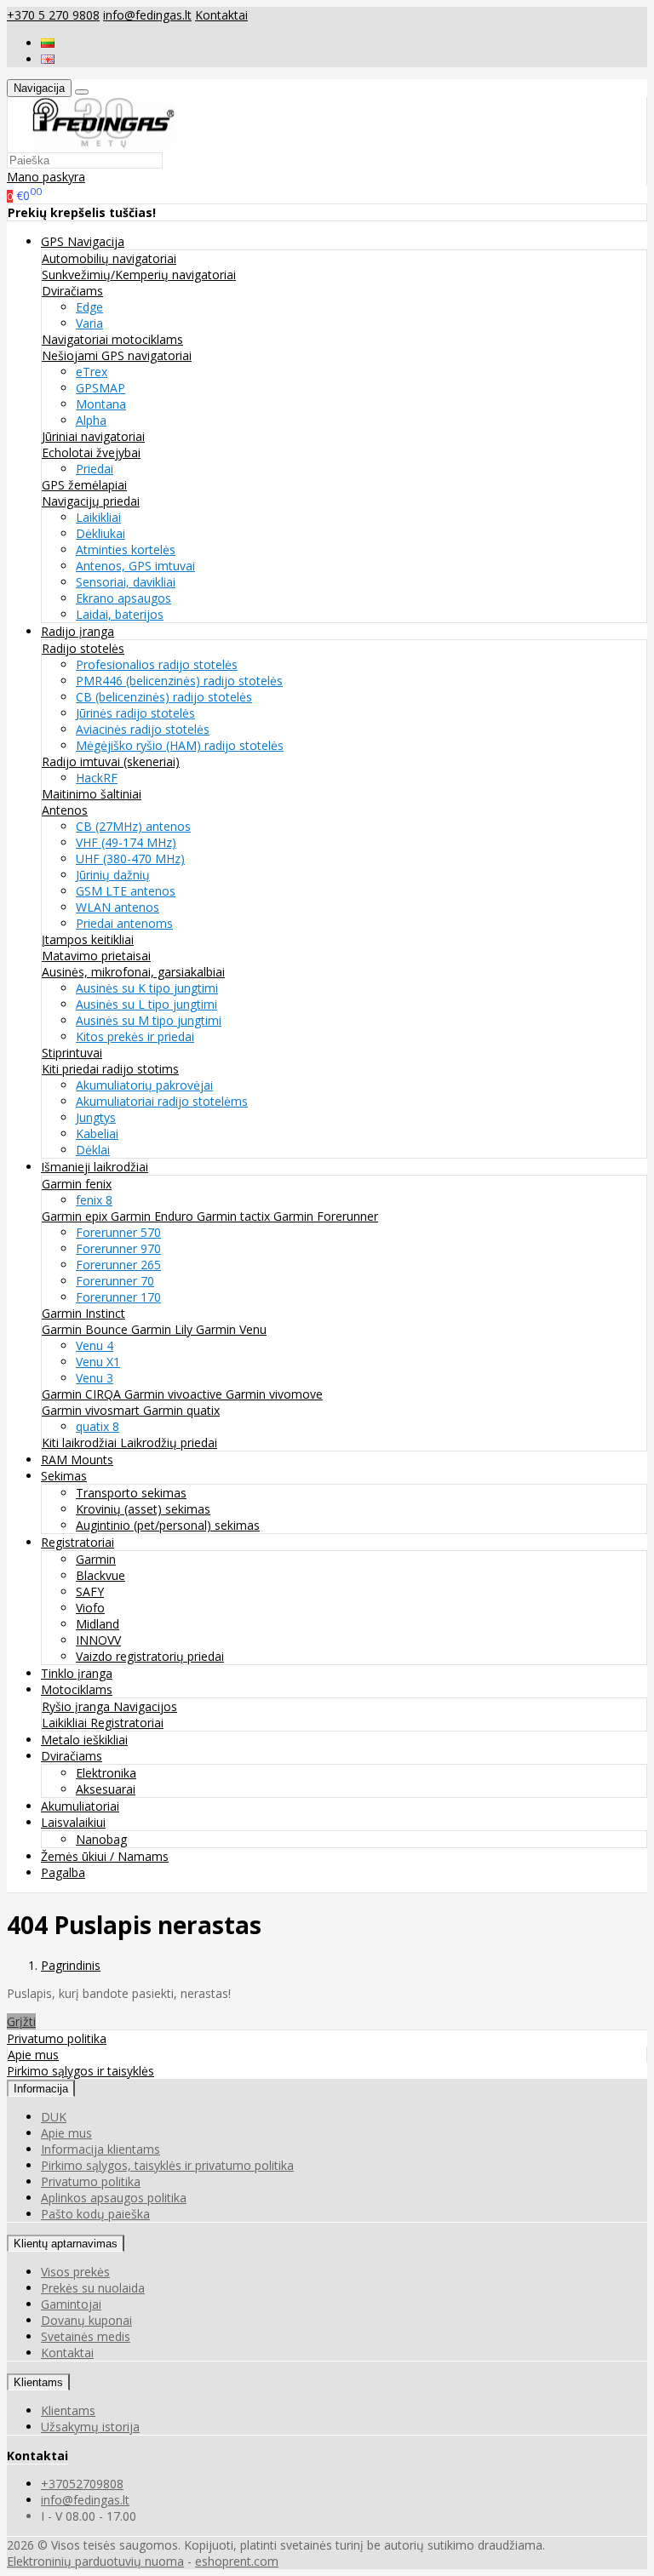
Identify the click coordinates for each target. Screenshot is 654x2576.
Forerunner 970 (118, 1248)
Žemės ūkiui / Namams (105, 1856)
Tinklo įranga (77, 1673)
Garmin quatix (181, 1410)
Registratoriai (127, 1723)
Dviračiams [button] (72, 1756)
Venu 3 (95, 1378)
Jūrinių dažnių (113, 875)
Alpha (91, 420)
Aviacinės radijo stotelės (143, 729)
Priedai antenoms (124, 923)
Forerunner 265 (118, 1265)
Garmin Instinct (83, 1313)
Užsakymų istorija (90, 2427)
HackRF (97, 778)
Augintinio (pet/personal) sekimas (168, 1525)
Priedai (95, 469)
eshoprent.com (237, 2561)
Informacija (41, 2089)
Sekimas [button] (64, 1476)
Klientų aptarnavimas (66, 2244)
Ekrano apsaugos (123, 598)
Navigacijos (145, 1706)
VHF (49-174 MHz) (126, 842)
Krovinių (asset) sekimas (143, 1509)
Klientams (38, 2382)
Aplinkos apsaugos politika (114, 2198)
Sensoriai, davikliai (126, 582)
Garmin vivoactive (175, 1394)
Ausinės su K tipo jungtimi (147, 988)
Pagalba (63, 1872)
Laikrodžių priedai (169, 1443)
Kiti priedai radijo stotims (110, 1069)
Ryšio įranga (77, 1706)
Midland (98, 1624)
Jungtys (96, 1117)
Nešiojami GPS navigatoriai (117, 355)
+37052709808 (82, 2484)
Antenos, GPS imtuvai (135, 566)
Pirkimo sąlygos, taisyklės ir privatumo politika (167, 2165)
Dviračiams (72, 291)
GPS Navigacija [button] (83, 241)
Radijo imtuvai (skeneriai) (111, 761)
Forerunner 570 (118, 1232)
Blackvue (100, 1575)
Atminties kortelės (126, 550)
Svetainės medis (86, 2336)
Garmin (96, 1559)
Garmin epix (76, 1216)
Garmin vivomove (274, 1394)
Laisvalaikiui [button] (73, 1822)
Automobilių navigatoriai (109, 258)
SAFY (90, 1591)
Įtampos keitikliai (88, 939)
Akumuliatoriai (80, 1806)
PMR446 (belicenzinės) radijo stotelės (179, 681)
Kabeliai (97, 1133)
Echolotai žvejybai (91, 452)
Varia (89, 323)
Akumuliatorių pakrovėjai (144, 1085)
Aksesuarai (106, 1789)
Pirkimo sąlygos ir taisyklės (80, 2071)
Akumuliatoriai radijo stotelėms (162, 1101)
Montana (101, 404)
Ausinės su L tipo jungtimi (146, 1004)
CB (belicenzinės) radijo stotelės (164, 697)
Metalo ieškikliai (84, 1740)
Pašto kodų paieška (95, 2214)
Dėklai (93, 1150)
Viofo (90, 1608)
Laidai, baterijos (120, 614)
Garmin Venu (231, 1329)
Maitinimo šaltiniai (92, 794)
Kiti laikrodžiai (81, 1443)
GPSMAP (100, 388)
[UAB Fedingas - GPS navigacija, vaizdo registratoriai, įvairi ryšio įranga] (104, 143)
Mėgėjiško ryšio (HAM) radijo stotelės (180, 745)
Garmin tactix (235, 1216)
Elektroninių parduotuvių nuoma (95, 2561)
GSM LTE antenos (126, 891)
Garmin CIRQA (83, 1394)
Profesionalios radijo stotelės (157, 664)
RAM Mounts (77, 1460)
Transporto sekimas (131, 1493)
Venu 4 (95, 1345)
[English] (48, 59)
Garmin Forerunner (326, 1216)
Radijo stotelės (83, 648)
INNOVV (98, 1640)
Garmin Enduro (154, 1216)
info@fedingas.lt (147, 15)
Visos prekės (75, 2272)
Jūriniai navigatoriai (93, 436)
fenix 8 (94, 1200)
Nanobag (101, 1839)
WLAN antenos (118, 907)
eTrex (92, 372)
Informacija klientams (100, 2149)
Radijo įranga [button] (77, 631)
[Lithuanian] (48, 43)
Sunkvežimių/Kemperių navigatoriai (139, 275)
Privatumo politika (57, 2038)
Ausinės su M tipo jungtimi (149, 1020)
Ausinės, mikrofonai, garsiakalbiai (133, 972)
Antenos (65, 810)
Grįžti (21, 2021)
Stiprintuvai (72, 1053)
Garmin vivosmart (92, 1410)
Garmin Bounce (86, 1329)
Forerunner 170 (118, 1297)
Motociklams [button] (77, 1689)
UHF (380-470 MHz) (130, 859)
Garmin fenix (77, 1184)
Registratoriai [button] (77, 1542)
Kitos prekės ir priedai (135, 1036)
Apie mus (33, 2055)
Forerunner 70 (115, 1281)
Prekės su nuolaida (93, 2288)
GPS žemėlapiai (84, 485)
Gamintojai (71, 2304)
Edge (89, 307)
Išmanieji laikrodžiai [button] (95, 1167)
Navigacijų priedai (91, 501)
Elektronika (106, 1773)
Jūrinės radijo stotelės (135, 713)
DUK (54, 2117)
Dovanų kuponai (86, 2320)
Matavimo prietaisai (96, 956)
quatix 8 (98, 1426)
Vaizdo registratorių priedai (150, 1656)
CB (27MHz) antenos (133, 826)
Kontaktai (221, 15)
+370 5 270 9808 (53, 15)
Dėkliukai (100, 533)
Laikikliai (98, 517)
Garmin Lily (163, 1329)
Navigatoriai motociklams (112, 339)
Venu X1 (98, 1362)
